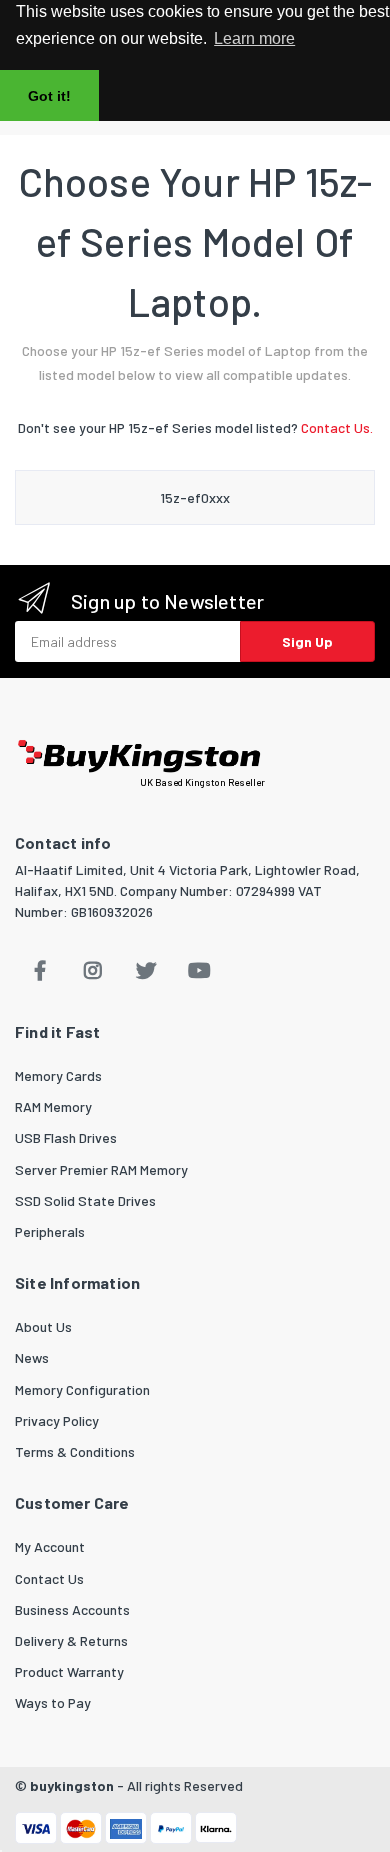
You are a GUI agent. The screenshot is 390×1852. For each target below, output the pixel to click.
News (32, 1357)
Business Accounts (72, 1609)
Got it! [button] (49, 96)
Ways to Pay (53, 1702)
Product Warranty (69, 1671)
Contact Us (49, 1578)
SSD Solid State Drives (85, 1200)
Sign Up (307, 641)
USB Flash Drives (66, 1137)
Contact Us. (337, 427)
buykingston (72, 1785)
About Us (43, 1326)
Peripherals (50, 1231)
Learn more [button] (254, 38)
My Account (50, 1546)
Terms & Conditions (75, 1451)
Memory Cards (58, 1075)
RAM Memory (53, 1106)
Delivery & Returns (71, 1640)
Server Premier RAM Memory (101, 1169)
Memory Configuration (82, 1389)
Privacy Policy (57, 1420)
